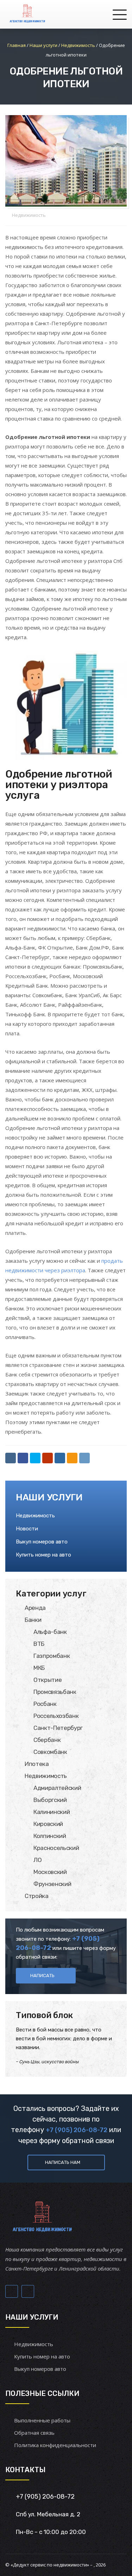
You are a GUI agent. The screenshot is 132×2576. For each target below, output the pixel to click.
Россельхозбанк (56, 1716)
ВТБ (39, 1644)
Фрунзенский (52, 1884)
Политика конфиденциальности (55, 2445)
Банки (33, 1620)
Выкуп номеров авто (42, 1542)
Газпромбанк (52, 1656)
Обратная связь (34, 2433)
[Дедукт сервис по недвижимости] (27, 14)
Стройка (37, 1896)
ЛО (37, 1860)
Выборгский (50, 1800)
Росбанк (45, 1704)
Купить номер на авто (43, 1555)
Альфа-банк (50, 1632)
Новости (27, 1529)
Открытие (48, 1680)
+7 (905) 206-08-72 (77, 2130)
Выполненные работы (42, 2420)
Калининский (52, 1812)
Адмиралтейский (57, 1788)
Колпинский (50, 1836)
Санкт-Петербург (58, 1728)
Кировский (48, 1824)
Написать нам (63, 2162)
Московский (50, 1872)
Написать (42, 1976)
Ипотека (37, 1764)
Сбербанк (47, 1740)
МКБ (39, 1668)
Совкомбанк (50, 1752)
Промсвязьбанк (55, 1692)
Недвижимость (29, 215)
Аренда (35, 1608)
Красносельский (56, 1848)
